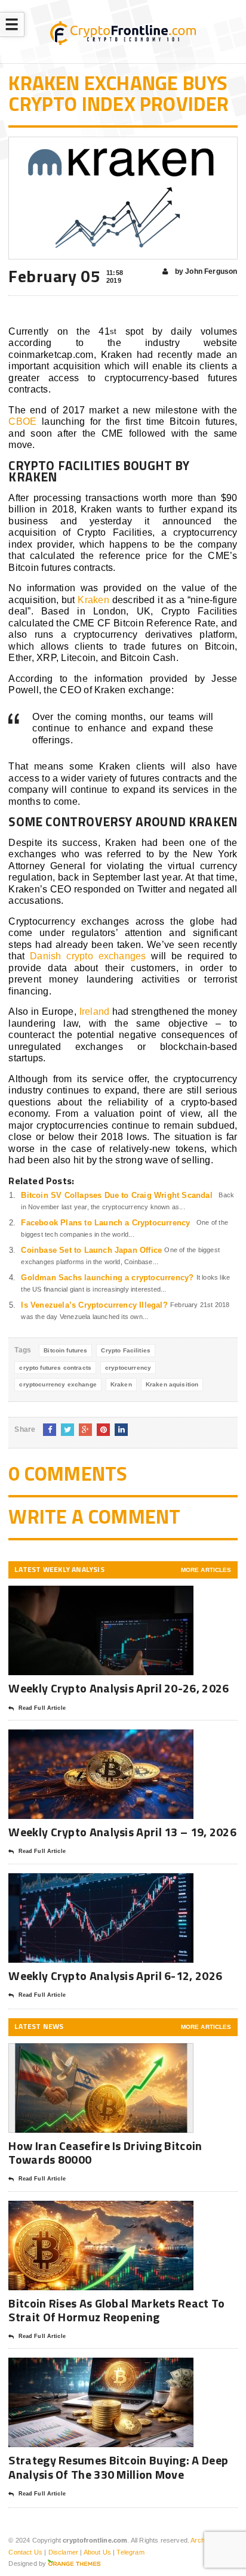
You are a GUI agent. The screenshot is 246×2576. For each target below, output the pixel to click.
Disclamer (64, 2552)
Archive (202, 2540)
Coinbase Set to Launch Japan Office (91, 1250)
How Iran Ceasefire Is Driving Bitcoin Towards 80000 (105, 2152)
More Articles (206, 1570)
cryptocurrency (128, 1368)
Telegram (130, 2552)
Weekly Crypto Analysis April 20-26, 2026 (120, 1688)
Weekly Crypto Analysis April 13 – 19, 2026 (122, 1832)
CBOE (22, 421)
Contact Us (25, 2552)
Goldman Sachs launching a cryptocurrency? (107, 1278)
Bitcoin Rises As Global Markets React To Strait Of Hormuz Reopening (116, 2310)
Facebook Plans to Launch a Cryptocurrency (105, 1223)
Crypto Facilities (126, 1350)
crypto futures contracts (55, 1368)
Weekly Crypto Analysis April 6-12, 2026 (116, 1976)
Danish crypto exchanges (88, 956)
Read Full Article (42, 1708)
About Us (97, 2552)
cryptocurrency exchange (58, 1384)
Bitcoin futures (65, 1350)
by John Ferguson (205, 271)
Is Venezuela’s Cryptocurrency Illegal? (94, 1305)
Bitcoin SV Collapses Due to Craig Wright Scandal (116, 1195)
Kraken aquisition (172, 1384)
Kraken (93, 600)
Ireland (95, 1011)
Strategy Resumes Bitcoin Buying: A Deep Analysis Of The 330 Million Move (118, 2467)
